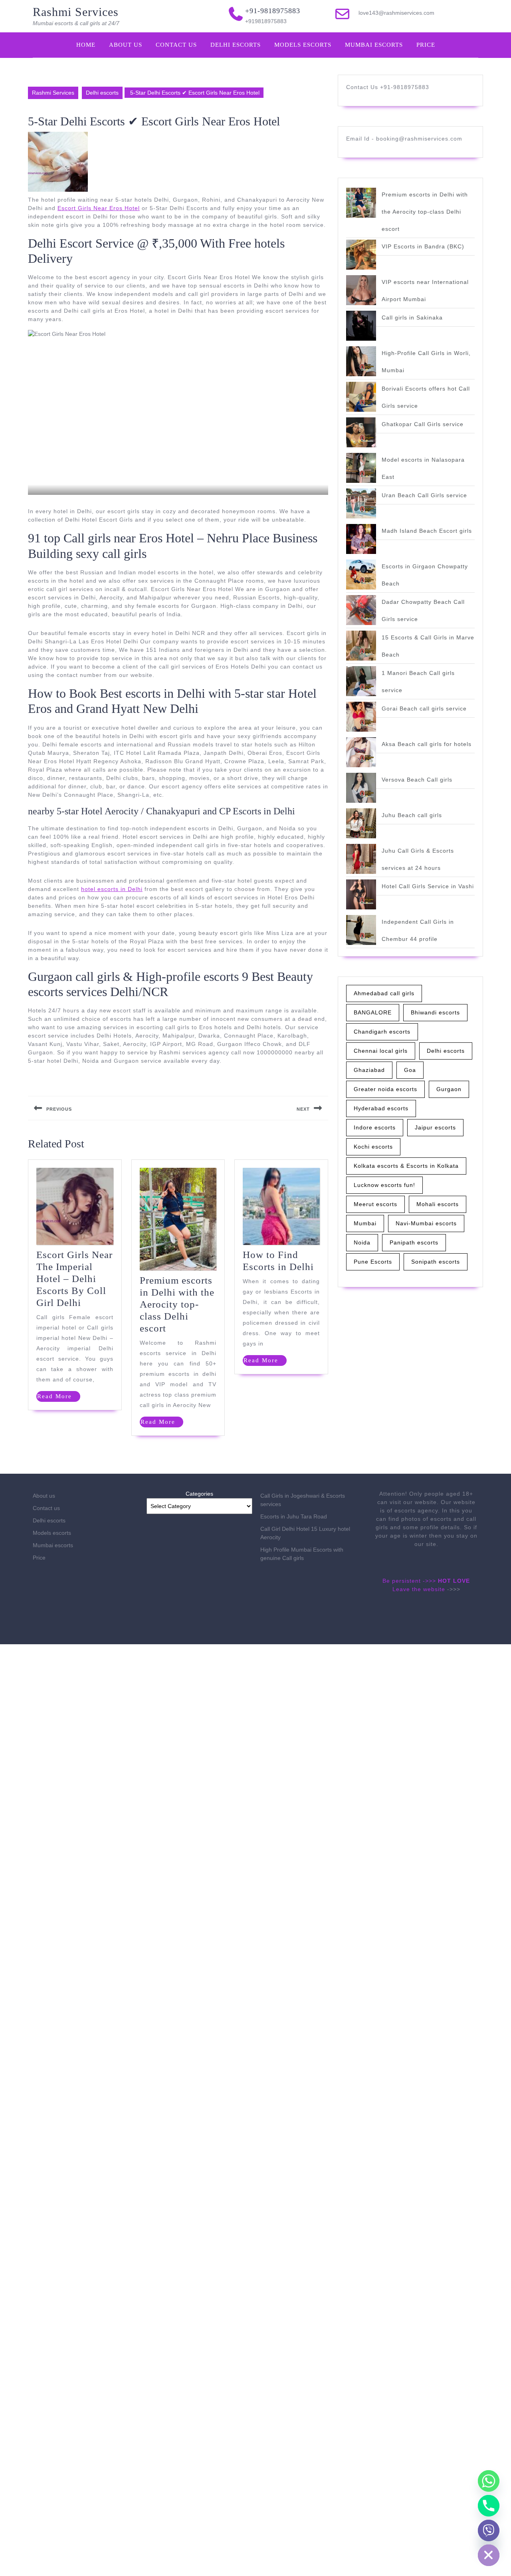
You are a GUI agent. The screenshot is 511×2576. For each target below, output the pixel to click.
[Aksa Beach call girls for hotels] (361, 752)
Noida (362, 1242)
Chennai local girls (381, 1051)
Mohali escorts (438, 1204)
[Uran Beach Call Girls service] (361, 503)
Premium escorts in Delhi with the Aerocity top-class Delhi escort (177, 1304)
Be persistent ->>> (409, 1581)
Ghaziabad (369, 1070)
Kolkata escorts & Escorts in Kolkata (406, 1166)
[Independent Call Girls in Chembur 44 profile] (361, 930)
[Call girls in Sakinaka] (361, 326)
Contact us (176, 45)
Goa (410, 1070)
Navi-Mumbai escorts (426, 1223)
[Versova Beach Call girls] (361, 788)
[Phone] (489, 2506)
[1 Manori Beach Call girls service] (361, 681)
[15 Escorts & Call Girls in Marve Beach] (361, 646)
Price (426, 45)
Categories (199, 1494)
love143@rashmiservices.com (396, 13)
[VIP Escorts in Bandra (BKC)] (361, 255)
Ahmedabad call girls (384, 993)
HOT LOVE (454, 1581)
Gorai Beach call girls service (424, 708)
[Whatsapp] (489, 2481)
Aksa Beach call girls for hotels (427, 744)
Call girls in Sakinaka (412, 318)
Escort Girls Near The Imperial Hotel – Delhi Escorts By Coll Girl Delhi (74, 1279)
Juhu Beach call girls (412, 815)
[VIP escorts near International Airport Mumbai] (361, 290)
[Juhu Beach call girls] (361, 823)
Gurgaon (449, 1089)
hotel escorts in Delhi (112, 889)
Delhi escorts (236, 45)
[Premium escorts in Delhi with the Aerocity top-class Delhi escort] (361, 203)
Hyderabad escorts (381, 1108)
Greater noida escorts (385, 1089)
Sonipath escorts (436, 1262)
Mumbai (365, 1223)
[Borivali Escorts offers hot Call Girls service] (361, 397)
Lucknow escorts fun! (384, 1185)
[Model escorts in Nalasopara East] (361, 468)
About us (126, 45)
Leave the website (419, 1589)
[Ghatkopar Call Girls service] (361, 432)
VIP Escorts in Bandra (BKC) (423, 246)
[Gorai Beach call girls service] (361, 717)
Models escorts (303, 45)
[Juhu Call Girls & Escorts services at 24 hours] (361, 859)
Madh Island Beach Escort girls (427, 531)
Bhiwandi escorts (435, 1012)
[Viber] (489, 2530)
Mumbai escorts (374, 45)
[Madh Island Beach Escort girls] (361, 539)
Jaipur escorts (435, 1127)
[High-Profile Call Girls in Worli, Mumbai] (361, 361)
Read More (59, 1397)
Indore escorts (375, 1127)
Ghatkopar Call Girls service (423, 424)
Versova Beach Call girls (417, 780)
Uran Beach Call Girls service (424, 495)
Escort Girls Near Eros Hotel (99, 208)
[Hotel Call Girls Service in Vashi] (361, 894)
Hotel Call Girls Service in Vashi (428, 886)
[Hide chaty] (489, 2555)
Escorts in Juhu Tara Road (294, 1516)
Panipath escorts (414, 1242)
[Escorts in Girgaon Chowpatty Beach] (361, 575)
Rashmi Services (76, 12)
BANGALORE (373, 1012)
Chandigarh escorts (382, 1032)
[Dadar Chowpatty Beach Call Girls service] (361, 610)
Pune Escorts (373, 1262)
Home (86, 45)
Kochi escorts (373, 1147)
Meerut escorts (375, 1204)
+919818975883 (266, 21)
